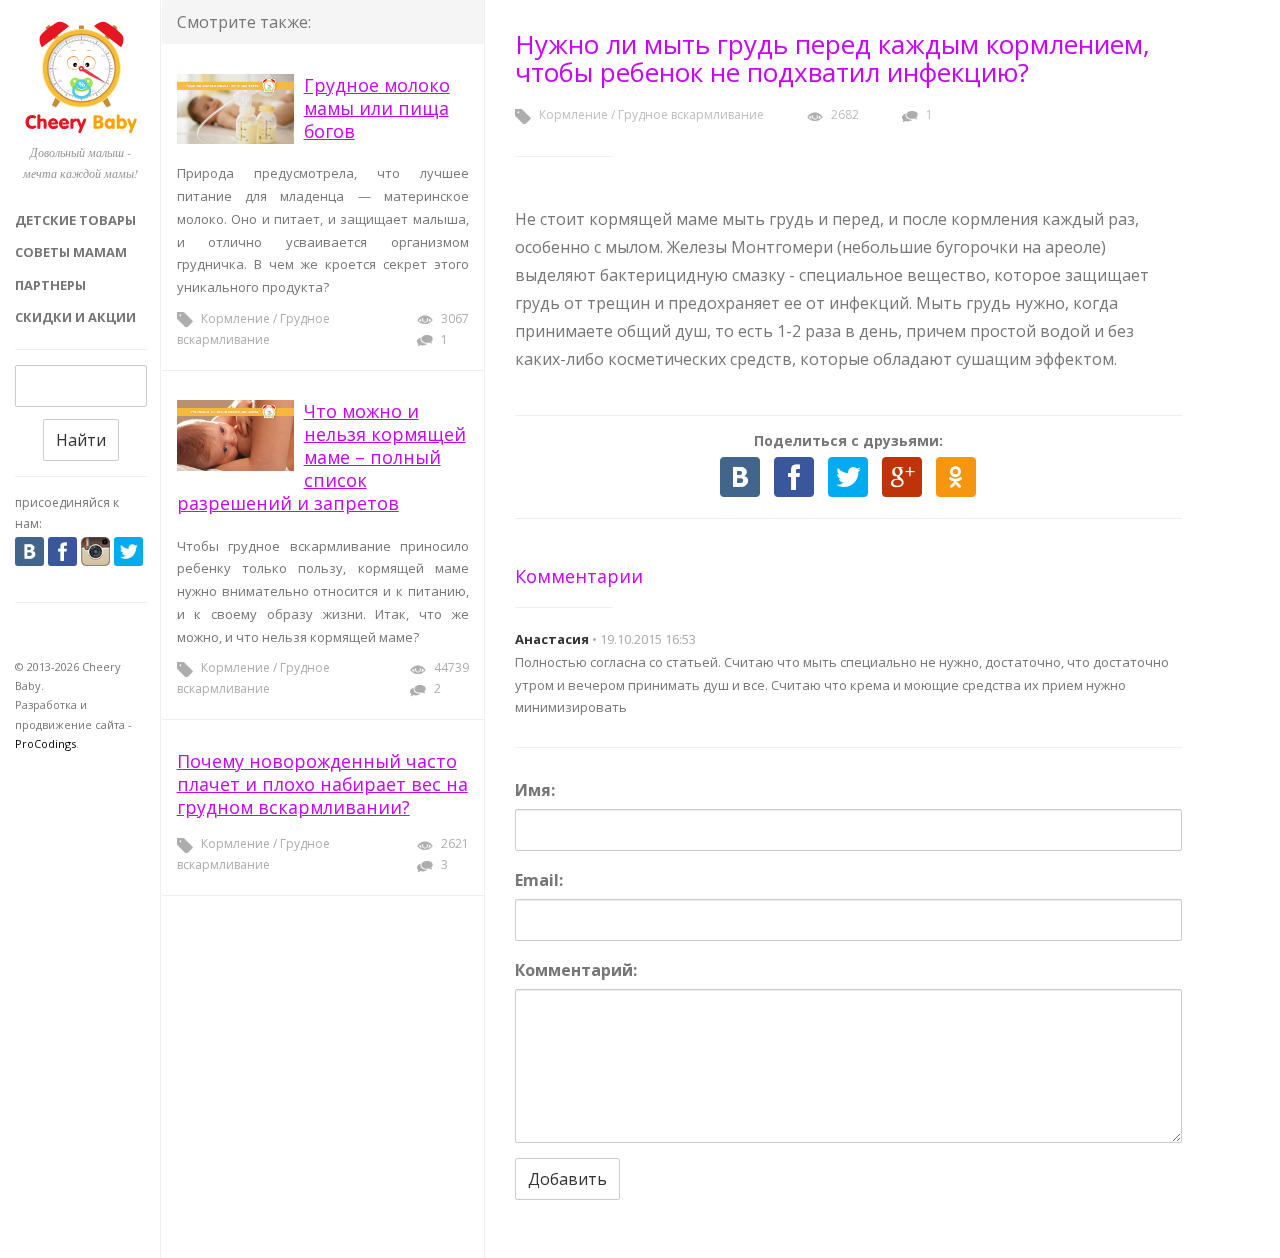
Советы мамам (71, 252)
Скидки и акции (75, 317)
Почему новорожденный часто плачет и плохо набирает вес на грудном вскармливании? (322, 784)
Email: (539, 880)
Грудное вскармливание (691, 114)
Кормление (235, 318)
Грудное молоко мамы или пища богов (377, 108)
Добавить (567, 1179)
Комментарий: (576, 970)
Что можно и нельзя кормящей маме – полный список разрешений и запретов (321, 457)
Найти (81, 440)
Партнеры (50, 285)
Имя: (535, 790)
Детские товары (75, 220)
